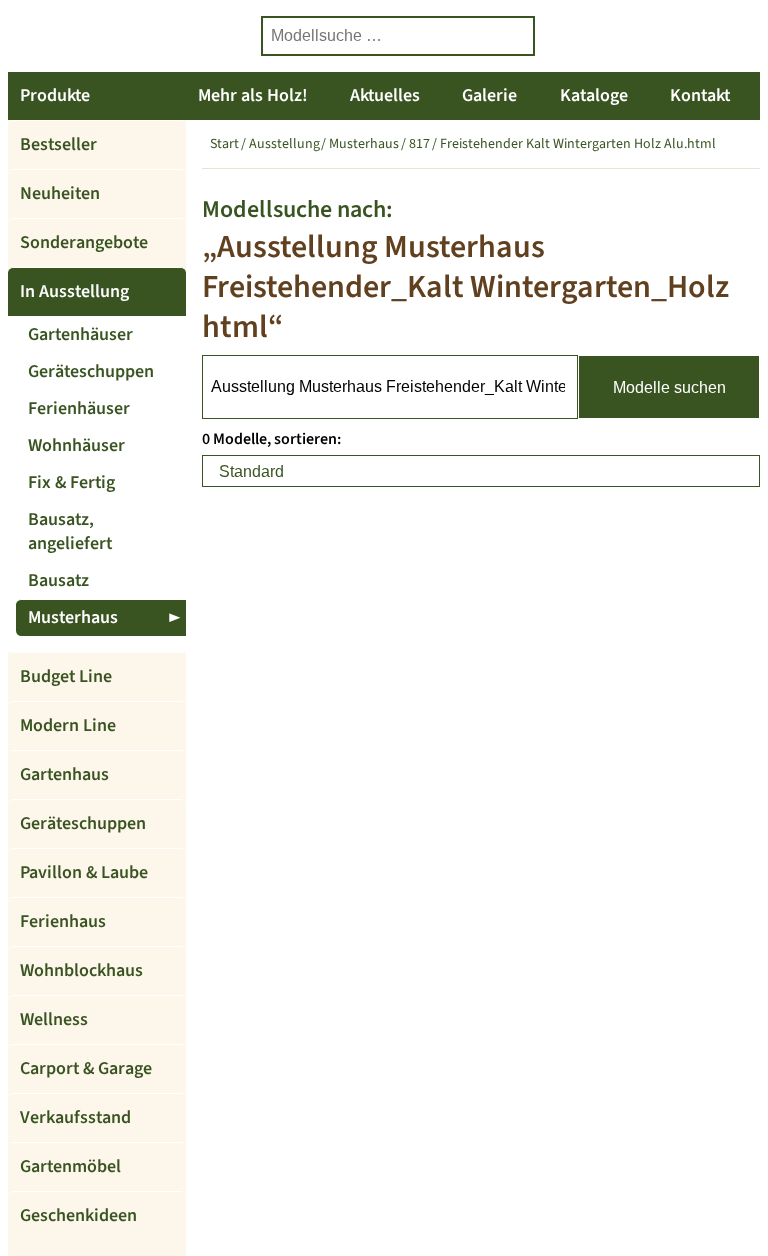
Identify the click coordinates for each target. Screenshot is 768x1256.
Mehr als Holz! (253, 95)
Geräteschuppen (91, 371)
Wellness (54, 1019)
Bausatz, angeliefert (70, 531)
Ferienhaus (63, 921)
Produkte (55, 95)
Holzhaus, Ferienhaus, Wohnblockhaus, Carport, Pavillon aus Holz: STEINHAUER (128, 36)
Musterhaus (73, 617)
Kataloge (594, 95)
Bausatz (58, 580)
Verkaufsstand (75, 1117)
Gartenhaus (64, 774)
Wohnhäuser (76, 445)
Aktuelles (385, 95)
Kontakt (700, 95)
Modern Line (68, 725)
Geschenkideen (78, 1215)
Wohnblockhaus (81, 970)
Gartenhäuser (80, 334)
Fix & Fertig (71, 482)
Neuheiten (60, 193)
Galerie (489, 95)
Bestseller (58, 144)
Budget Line (66, 676)
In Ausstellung (74, 291)
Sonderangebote (84, 242)
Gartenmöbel (70, 1166)
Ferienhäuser (79, 408)
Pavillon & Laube (84, 872)
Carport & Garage (86, 1068)
